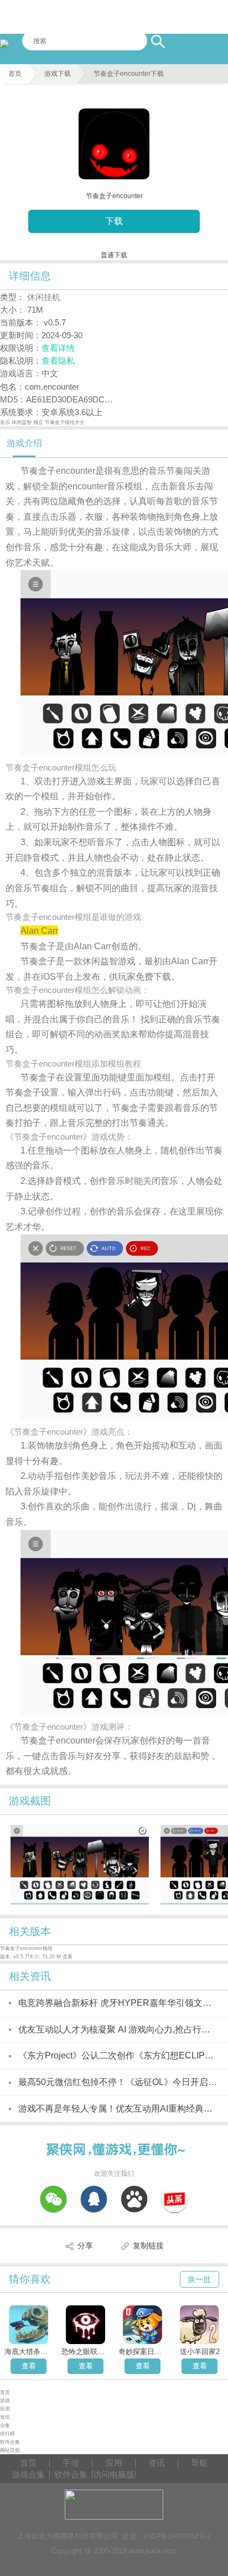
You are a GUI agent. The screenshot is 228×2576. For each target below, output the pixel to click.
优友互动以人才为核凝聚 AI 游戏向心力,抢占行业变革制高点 (118, 2029)
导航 (199, 2463)
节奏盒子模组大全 (65, 422)
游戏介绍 (24, 443)
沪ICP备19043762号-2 (177, 2536)
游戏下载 (58, 74)
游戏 (5, 2401)
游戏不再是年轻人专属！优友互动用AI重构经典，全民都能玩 (118, 2109)
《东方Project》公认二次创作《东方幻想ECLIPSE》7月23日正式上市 (118, 2055)
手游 (71, 2463)
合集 (5, 2425)
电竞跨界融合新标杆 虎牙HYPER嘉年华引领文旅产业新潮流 (118, 2003)
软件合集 (10, 2442)
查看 (29, 2366)
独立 (39, 422)
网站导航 (10, 2450)
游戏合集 (28, 2474)
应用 (5, 2409)
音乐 (6, 422)
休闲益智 (22, 422)
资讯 (5, 2417)
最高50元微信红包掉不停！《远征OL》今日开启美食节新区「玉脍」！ (118, 2082)
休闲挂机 (44, 297)
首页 (15, 74)
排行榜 (7, 2434)
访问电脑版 (114, 2474)
